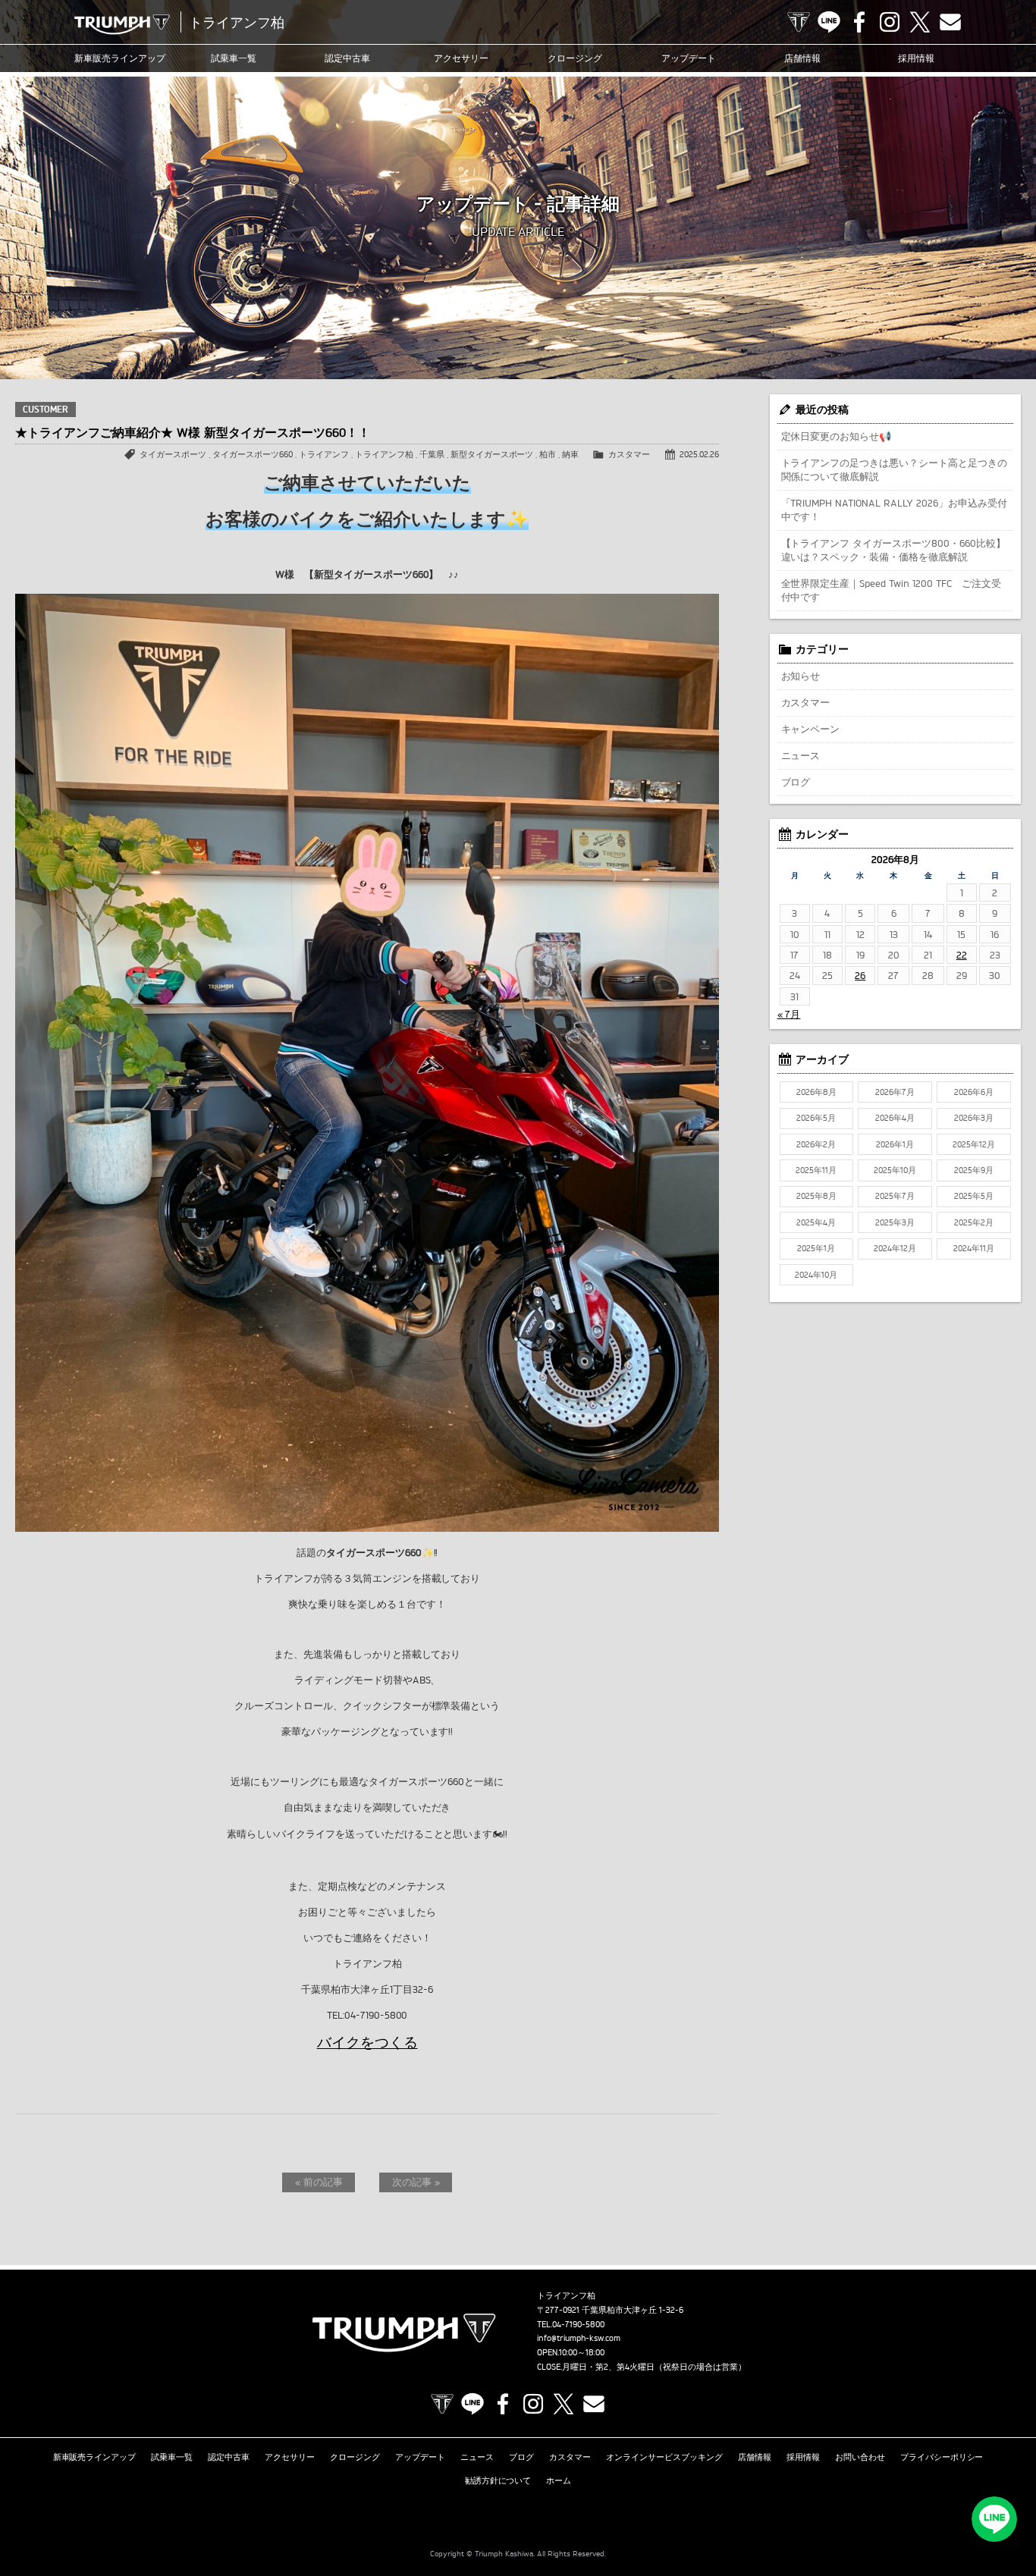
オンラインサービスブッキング (664, 2457)
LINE (829, 22)
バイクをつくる (367, 2042)
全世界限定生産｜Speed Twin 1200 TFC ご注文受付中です (892, 590)
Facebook (859, 22)
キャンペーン (811, 729)
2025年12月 (974, 1144)
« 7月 (789, 1014)
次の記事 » (416, 2182)
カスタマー (629, 454)
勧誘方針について (498, 2480)
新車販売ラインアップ (95, 2457)
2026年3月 (974, 1118)
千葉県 (432, 454)
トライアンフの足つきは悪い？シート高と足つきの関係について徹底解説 (895, 469)
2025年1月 (816, 1248)
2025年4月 (816, 1222)
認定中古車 (347, 58)
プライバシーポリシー (942, 2457)
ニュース (801, 755)
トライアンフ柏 (384, 454)
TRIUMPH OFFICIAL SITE (799, 22)
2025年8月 (816, 1196)
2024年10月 (816, 1275)
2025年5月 (974, 1196)
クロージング (575, 58)
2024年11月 (974, 1248)
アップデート (689, 58)
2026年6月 (974, 1092)
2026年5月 (816, 1118)
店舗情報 (802, 58)
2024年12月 (895, 1248)
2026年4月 (895, 1118)
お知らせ (801, 676)
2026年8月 (816, 1092)
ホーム (559, 2480)
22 (962, 955)
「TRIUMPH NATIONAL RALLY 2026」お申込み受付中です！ (895, 510)
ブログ (796, 782)
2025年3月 (895, 1222)
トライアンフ (324, 454)
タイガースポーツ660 (253, 454)
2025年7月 (895, 1196)
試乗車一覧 (234, 58)
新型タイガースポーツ (492, 454)
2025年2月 (974, 1222)
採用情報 (916, 58)
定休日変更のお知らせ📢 (837, 436)
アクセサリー (461, 58)
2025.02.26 (699, 454)
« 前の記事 (319, 2182)
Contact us (950, 22)
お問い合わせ (860, 2457)
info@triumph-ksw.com (579, 2338)
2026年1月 (895, 1144)
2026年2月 (816, 1144)
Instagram (890, 22)
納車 (570, 454)
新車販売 (120, 58)
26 (860, 975)
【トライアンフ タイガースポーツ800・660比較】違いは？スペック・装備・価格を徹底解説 (894, 550)
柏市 (548, 454)
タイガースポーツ (173, 454)
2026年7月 (895, 1092)
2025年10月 (895, 1170)
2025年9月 (974, 1170)
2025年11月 (816, 1170)
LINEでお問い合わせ (994, 2519)
